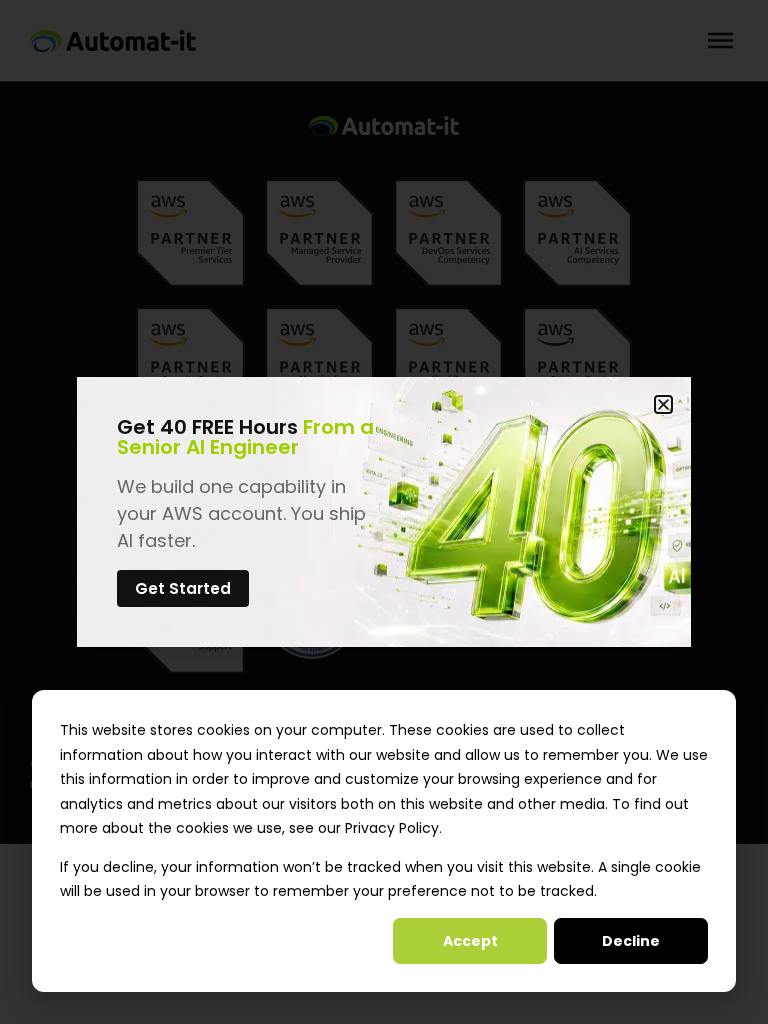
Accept (470, 941)
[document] (384, 512)
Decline (631, 941)
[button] (663, 404)
